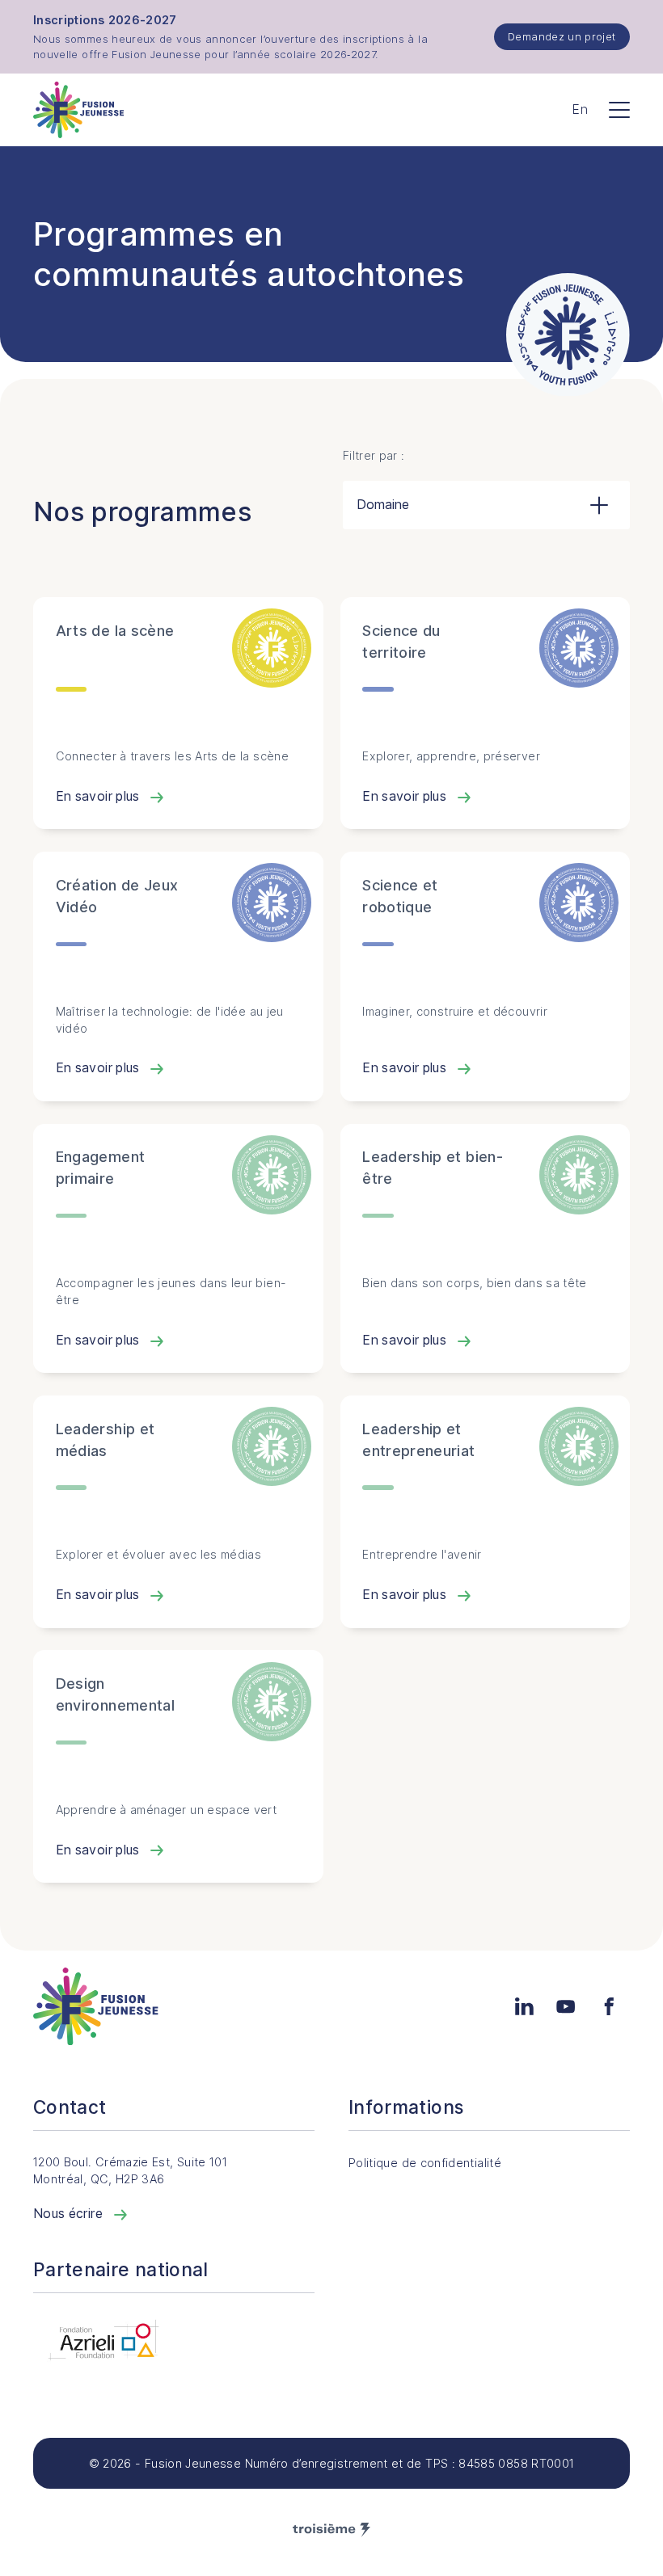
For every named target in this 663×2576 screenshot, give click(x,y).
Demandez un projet (562, 36)
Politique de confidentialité (425, 2163)
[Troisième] (331, 2530)
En (580, 109)
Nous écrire (70, 2214)
